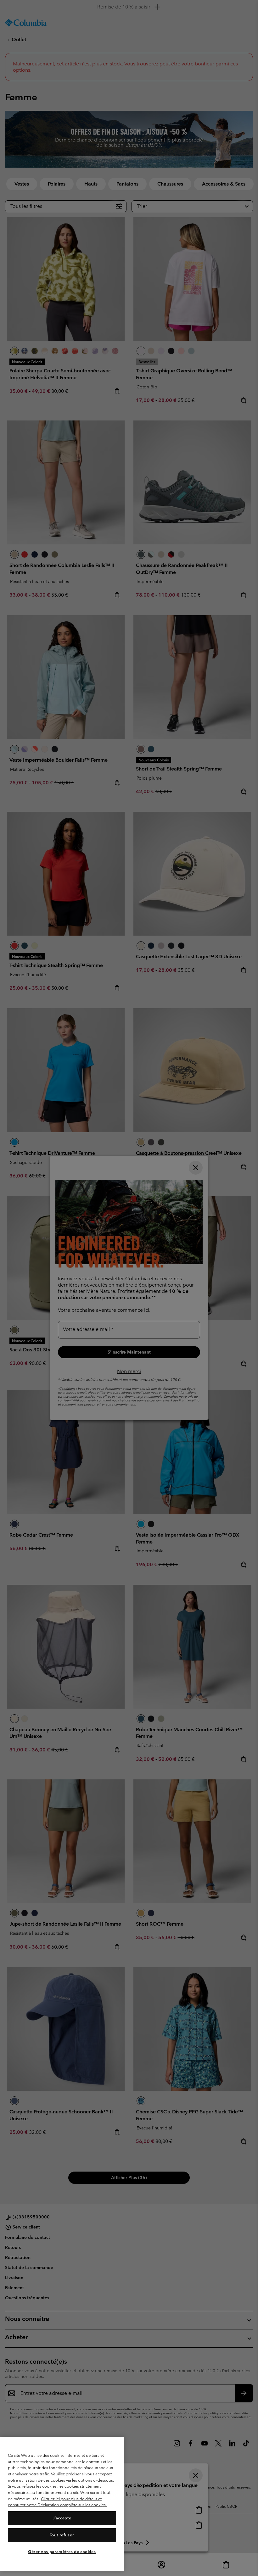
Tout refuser (62, 2535)
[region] (62, 2504)
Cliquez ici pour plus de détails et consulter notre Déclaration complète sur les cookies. (57, 2502)
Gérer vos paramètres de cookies (62, 2552)
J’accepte (62, 2518)
